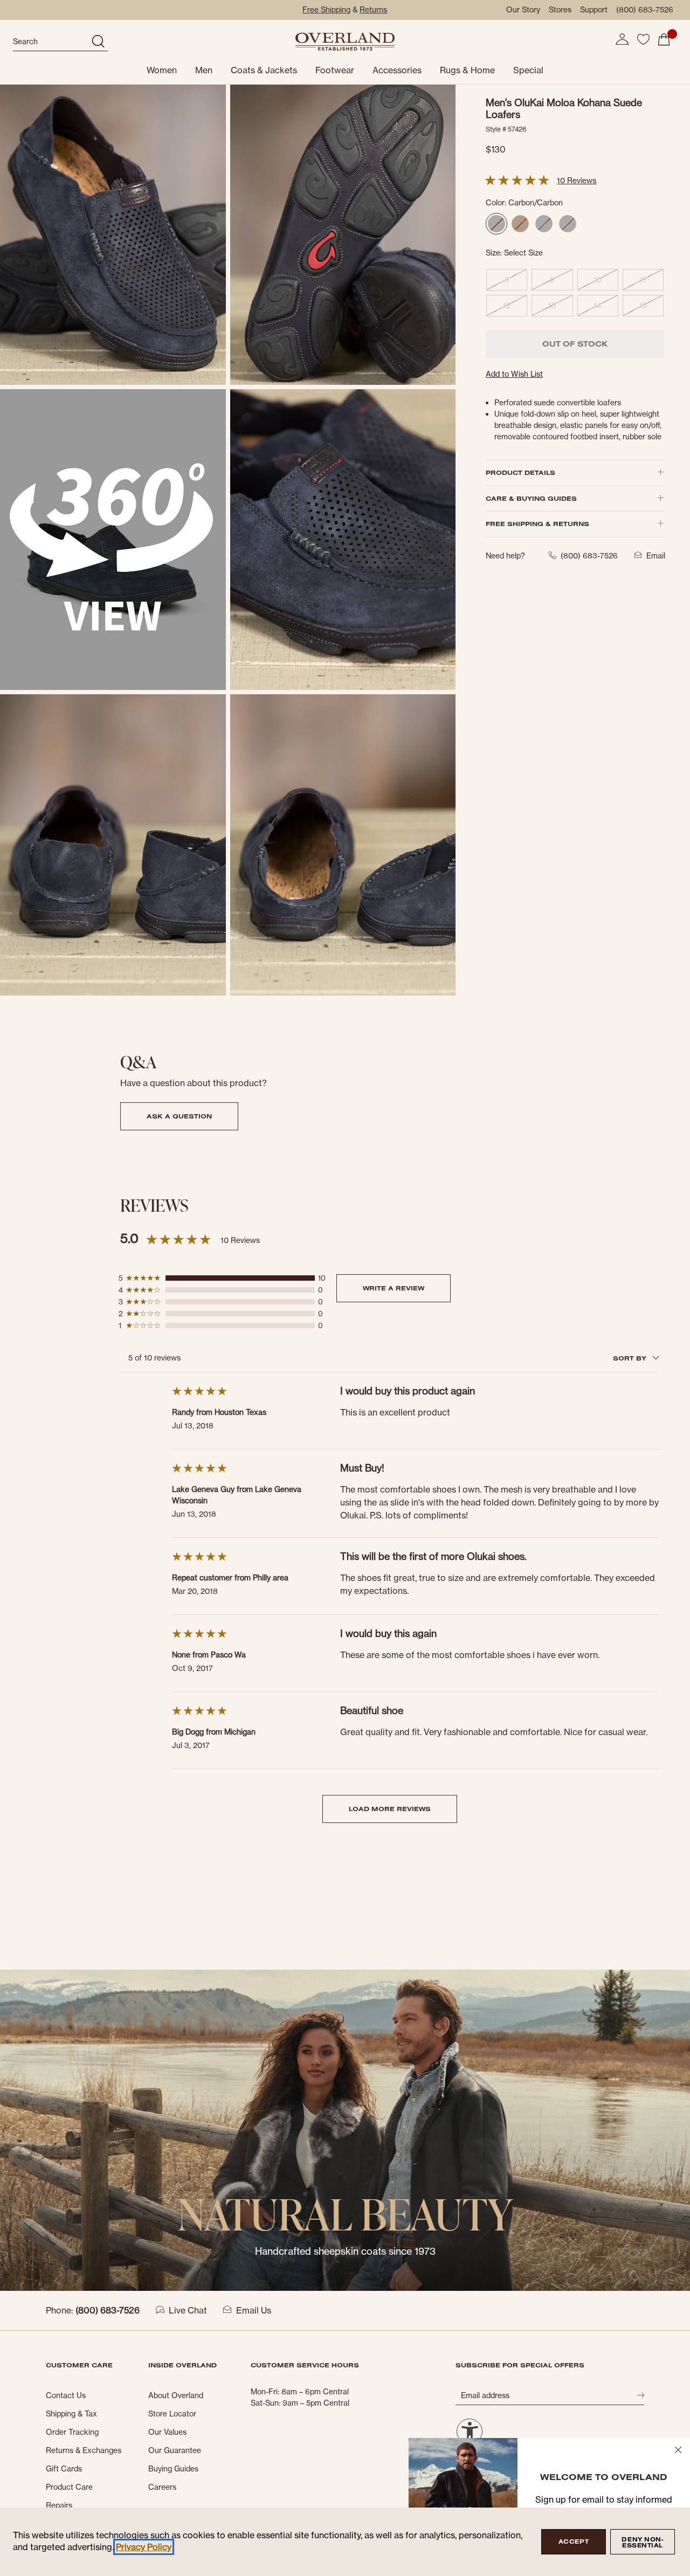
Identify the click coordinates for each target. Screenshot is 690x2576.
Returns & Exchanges (84, 2450)
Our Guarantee (175, 2450)
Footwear (335, 70)
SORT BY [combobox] (631, 1358)
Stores (560, 10)
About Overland (176, 2395)
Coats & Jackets (264, 70)
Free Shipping (326, 10)
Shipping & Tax (71, 2414)
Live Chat (188, 2310)
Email (656, 555)
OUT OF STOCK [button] (575, 344)
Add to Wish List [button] (514, 374)
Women (162, 70)
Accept (574, 2542)
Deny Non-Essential (642, 2542)
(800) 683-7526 (645, 10)
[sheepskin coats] (345, 2129)
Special (528, 70)
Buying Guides (173, 2469)
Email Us (254, 2310)
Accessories (397, 70)
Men (204, 70)
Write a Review (394, 1288)
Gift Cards (64, 2469)
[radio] (496, 224)
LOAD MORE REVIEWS (390, 1809)
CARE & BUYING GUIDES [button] (531, 498)
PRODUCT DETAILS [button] (520, 472)
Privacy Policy (144, 2547)
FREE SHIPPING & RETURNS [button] (537, 524)
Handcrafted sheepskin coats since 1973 (345, 2251)
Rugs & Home (467, 70)
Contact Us (66, 2395)
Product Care (69, 2487)
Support (594, 10)
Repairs (59, 2505)
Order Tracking (72, 2432)
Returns (373, 10)
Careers (162, 2487)
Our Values (167, 2432)
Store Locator (172, 2414)
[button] (622, 39)
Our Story (523, 10)
